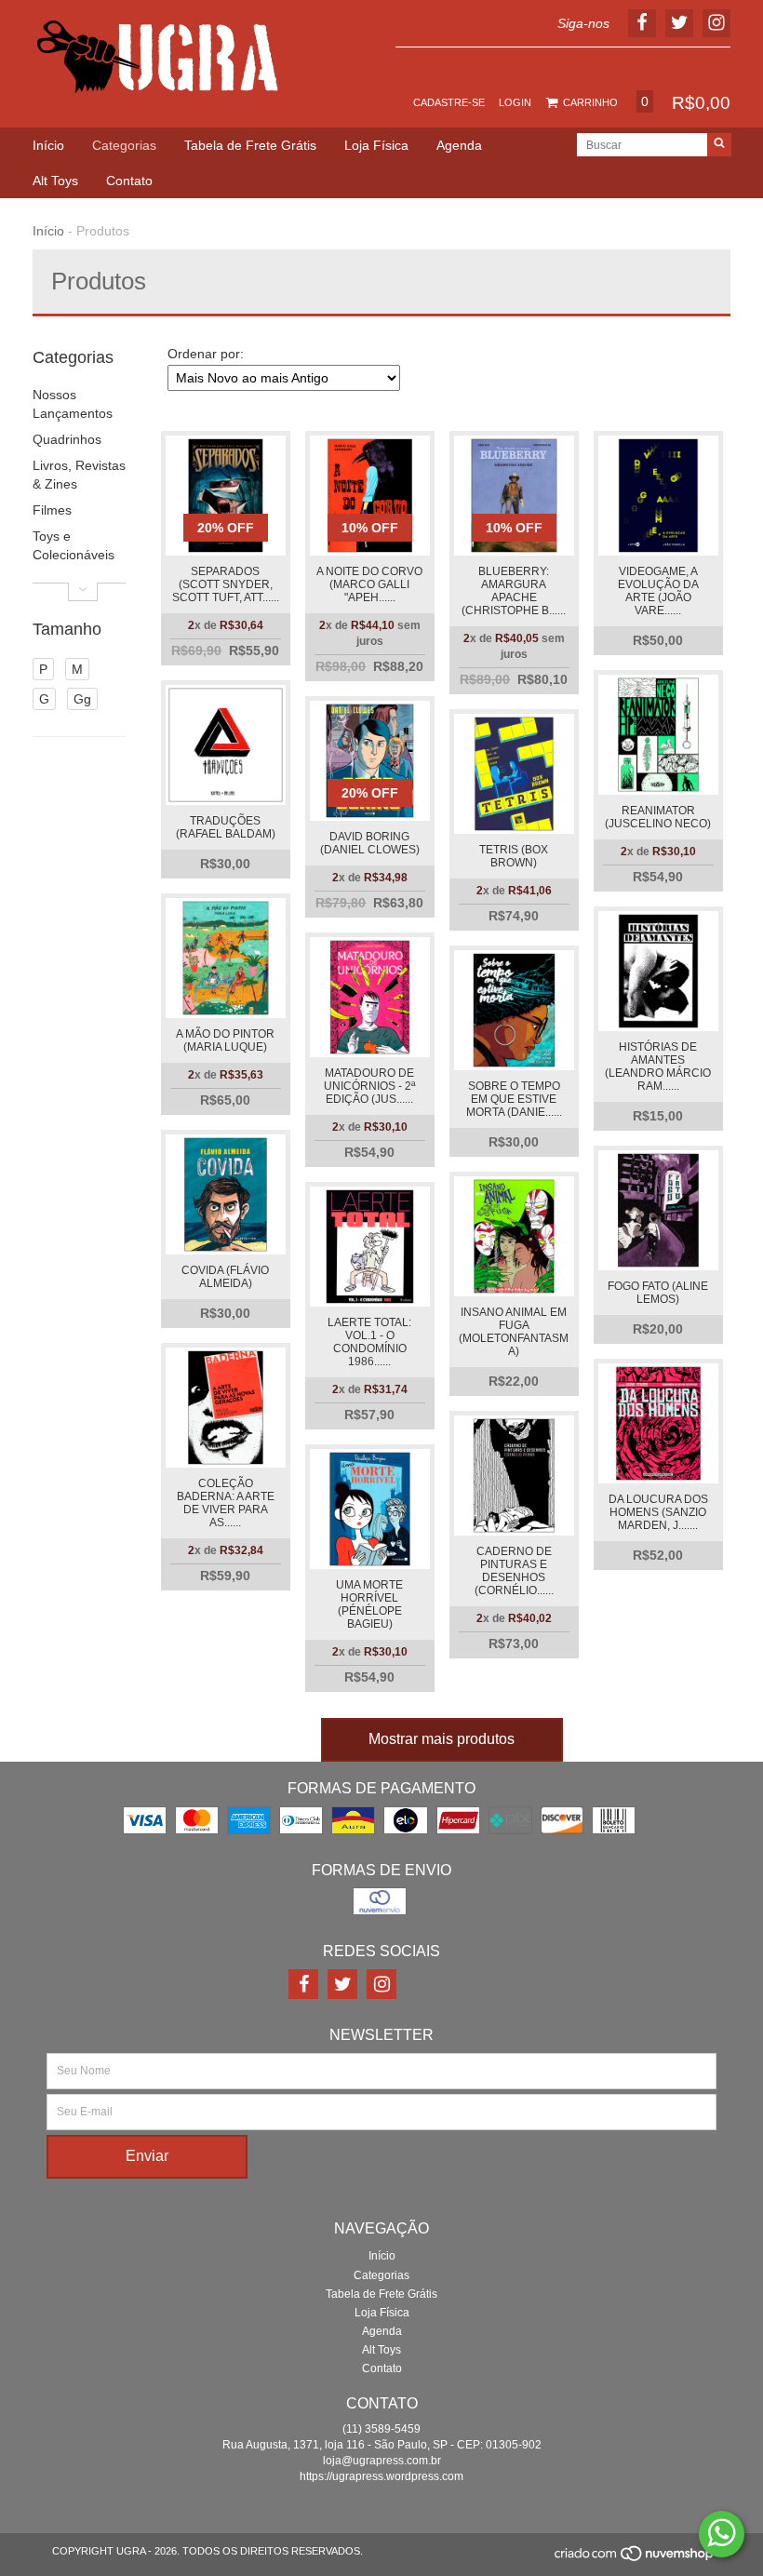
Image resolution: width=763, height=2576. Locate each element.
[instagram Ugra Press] (381, 1984)
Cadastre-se (449, 102)
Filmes (52, 510)
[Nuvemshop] (635, 2558)
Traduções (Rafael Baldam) (226, 827)
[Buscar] (719, 145)
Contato (129, 181)
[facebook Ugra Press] (303, 1984)
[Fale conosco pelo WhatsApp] (722, 2534)
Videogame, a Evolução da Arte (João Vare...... (658, 591)
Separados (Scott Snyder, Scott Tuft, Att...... (226, 584)
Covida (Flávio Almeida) (225, 1277)
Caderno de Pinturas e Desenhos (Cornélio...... (514, 1571)
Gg (82, 699)
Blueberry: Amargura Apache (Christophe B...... (514, 591)
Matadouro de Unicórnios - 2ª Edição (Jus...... (369, 1086)
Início (48, 145)
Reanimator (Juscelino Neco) (658, 817)
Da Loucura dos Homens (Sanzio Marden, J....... (658, 1512)
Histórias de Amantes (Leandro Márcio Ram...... (658, 1067)
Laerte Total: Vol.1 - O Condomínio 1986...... (369, 1342)
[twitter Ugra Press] (342, 1984)
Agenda (459, 145)
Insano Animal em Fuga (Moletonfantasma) (514, 1332)
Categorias (124, 145)
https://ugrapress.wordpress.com (381, 2476)
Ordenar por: (206, 354)
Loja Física (376, 145)
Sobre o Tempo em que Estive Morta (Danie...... (514, 1099)
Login (515, 102)
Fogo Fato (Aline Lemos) (658, 1293)
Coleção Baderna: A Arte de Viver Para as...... (226, 1503)
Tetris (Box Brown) (514, 856)
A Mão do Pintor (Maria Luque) (225, 1040)
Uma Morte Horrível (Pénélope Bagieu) (369, 1604)
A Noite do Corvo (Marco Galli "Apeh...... (369, 584)
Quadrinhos (67, 439)
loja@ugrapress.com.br (382, 2461)
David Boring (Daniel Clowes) (370, 843)
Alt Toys (55, 181)
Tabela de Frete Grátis (250, 145)
